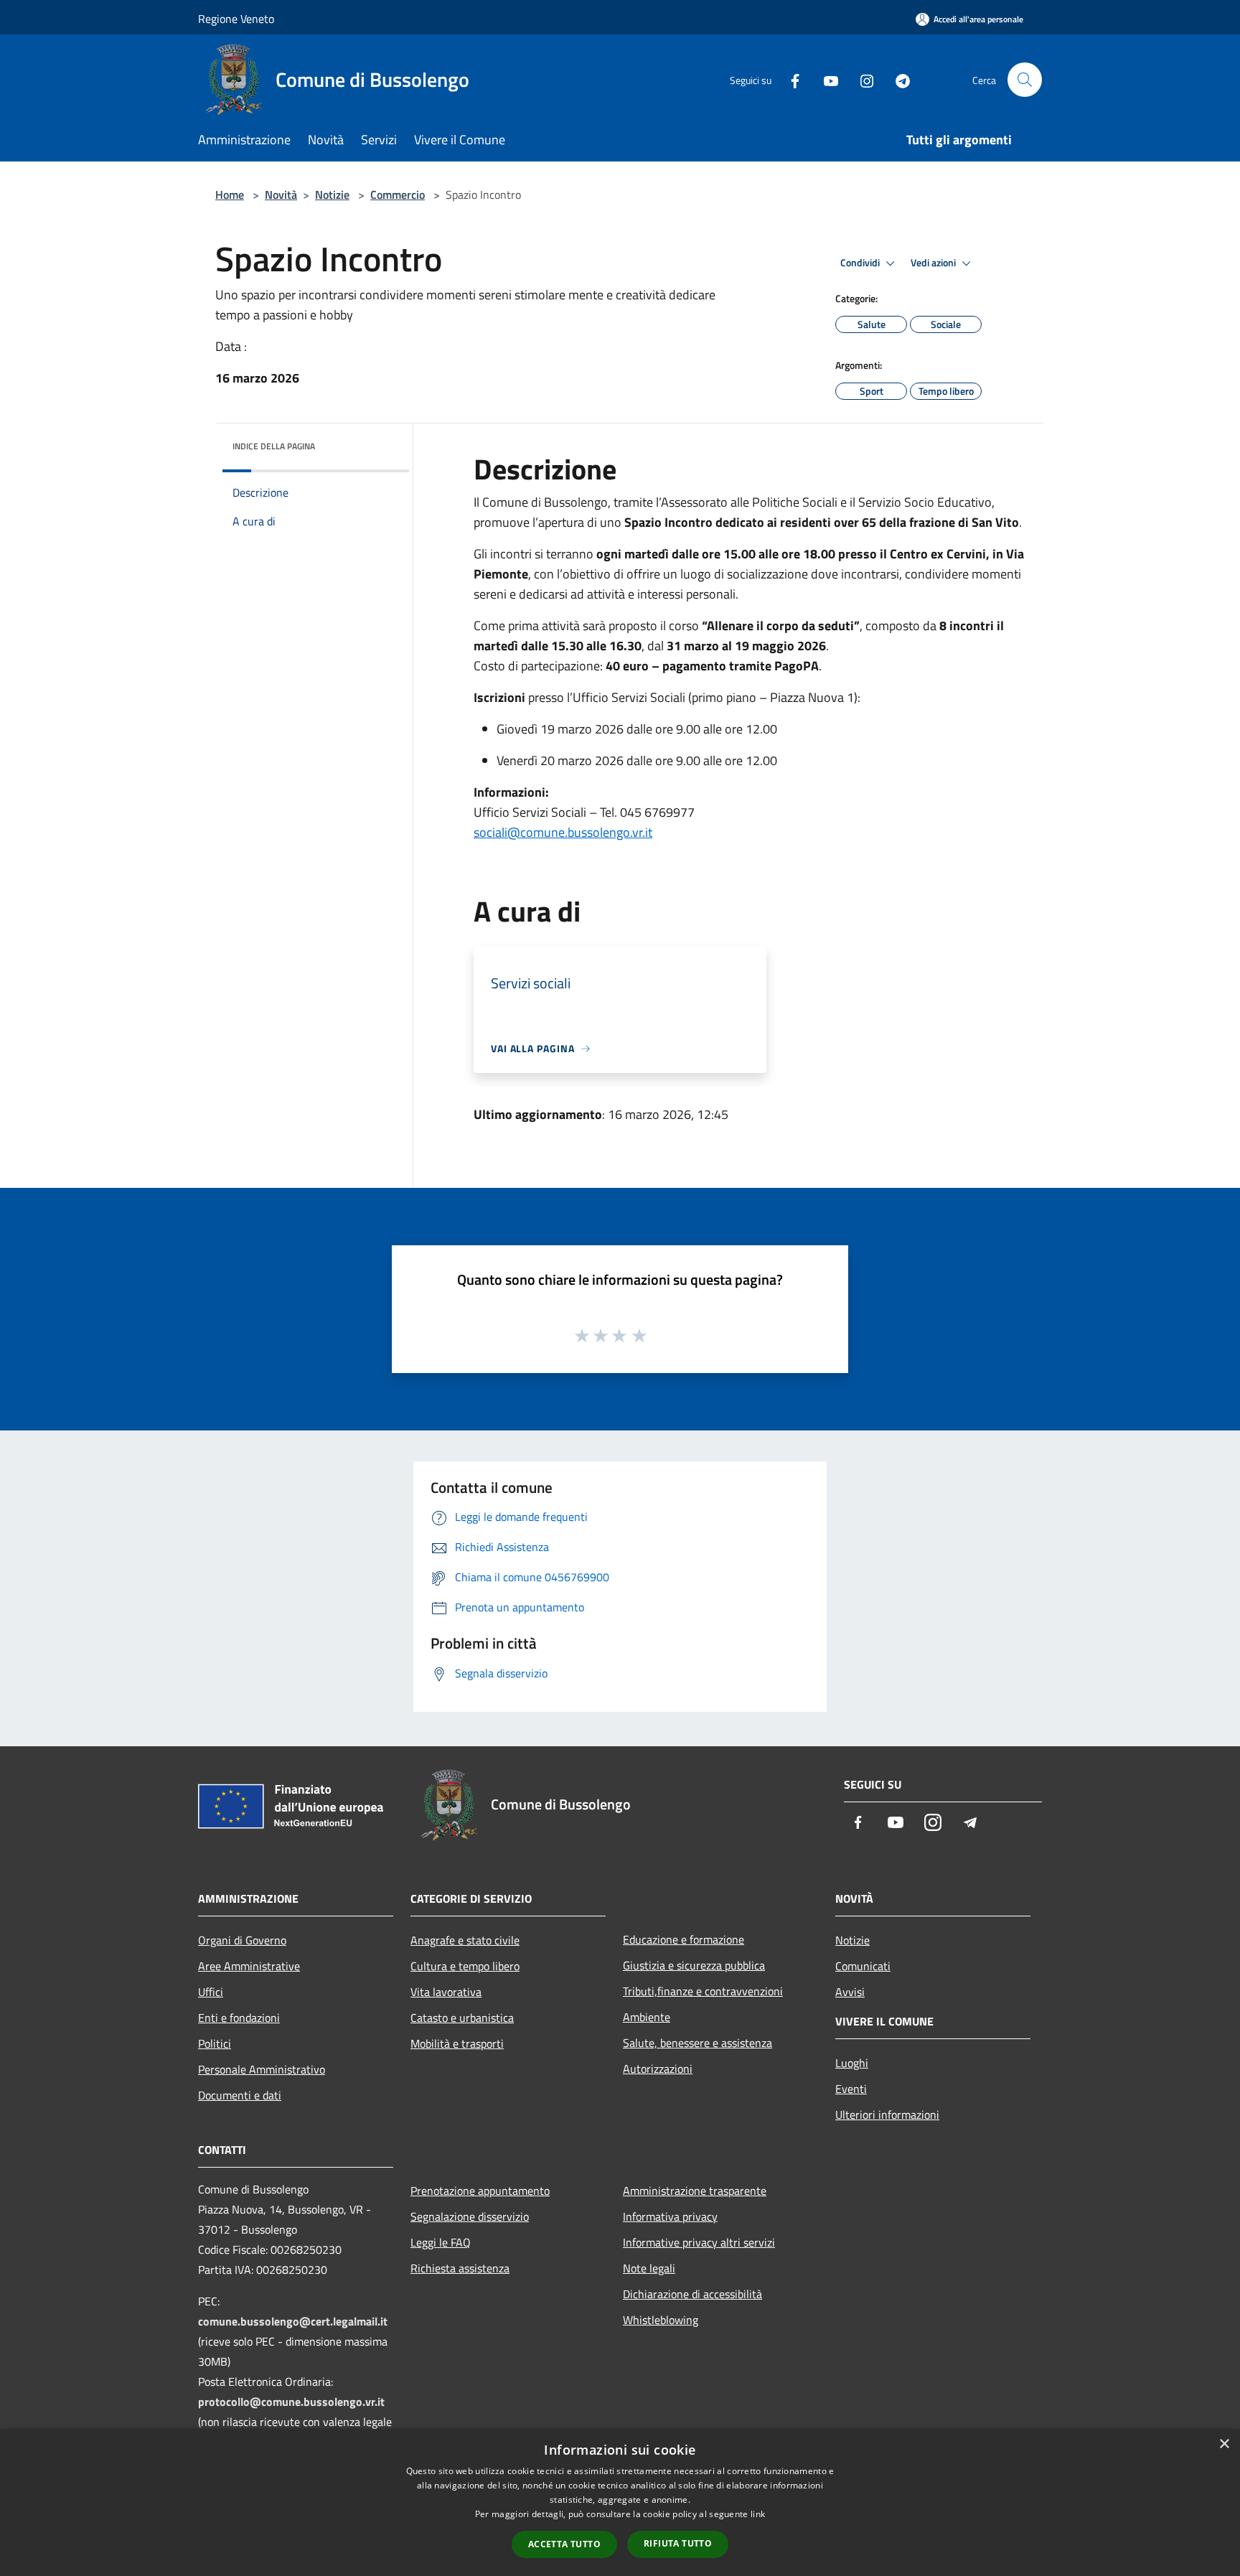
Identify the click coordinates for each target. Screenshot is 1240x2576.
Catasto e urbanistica (462, 2018)
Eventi (851, 2089)
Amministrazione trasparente (695, 2191)
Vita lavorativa (446, 1992)
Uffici (211, 1992)
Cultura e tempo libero (465, 1966)
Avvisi (850, 1992)
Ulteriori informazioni (887, 2114)
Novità (281, 195)
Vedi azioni (934, 263)
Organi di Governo (242, 1940)
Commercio (398, 195)
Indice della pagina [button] (274, 446)
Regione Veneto (236, 19)
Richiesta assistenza (460, 2268)
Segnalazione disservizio (470, 2216)
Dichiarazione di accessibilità (692, 2294)
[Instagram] (861, 79)
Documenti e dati (240, 2095)
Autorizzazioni (658, 2069)
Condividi (861, 263)
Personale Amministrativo (262, 2069)
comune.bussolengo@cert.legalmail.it (293, 2321)
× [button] (1224, 2444)
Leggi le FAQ (441, 2242)
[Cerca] (1025, 80)
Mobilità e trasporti (457, 2043)
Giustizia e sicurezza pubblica (694, 1965)
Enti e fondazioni (239, 2018)
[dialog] (620, 2502)
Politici (215, 2043)
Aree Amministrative (249, 1966)
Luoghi (852, 2063)
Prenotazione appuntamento (480, 2191)
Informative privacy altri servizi (699, 2242)
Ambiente (647, 2017)
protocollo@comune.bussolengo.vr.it (291, 2402)
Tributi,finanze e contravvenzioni (703, 1991)
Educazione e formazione (684, 1939)
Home (230, 195)
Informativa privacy (670, 2216)
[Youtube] (825, 79)
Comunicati (863, 1966)
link (758, 2514)
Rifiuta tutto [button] (678, 2543)
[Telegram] (897, 79)
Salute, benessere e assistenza (697, 2043)
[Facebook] (789, 79)
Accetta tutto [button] (564, 2544)
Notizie (332, 195)
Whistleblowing (661, 2320)
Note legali (649, 2268)
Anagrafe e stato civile (465, 1940)
